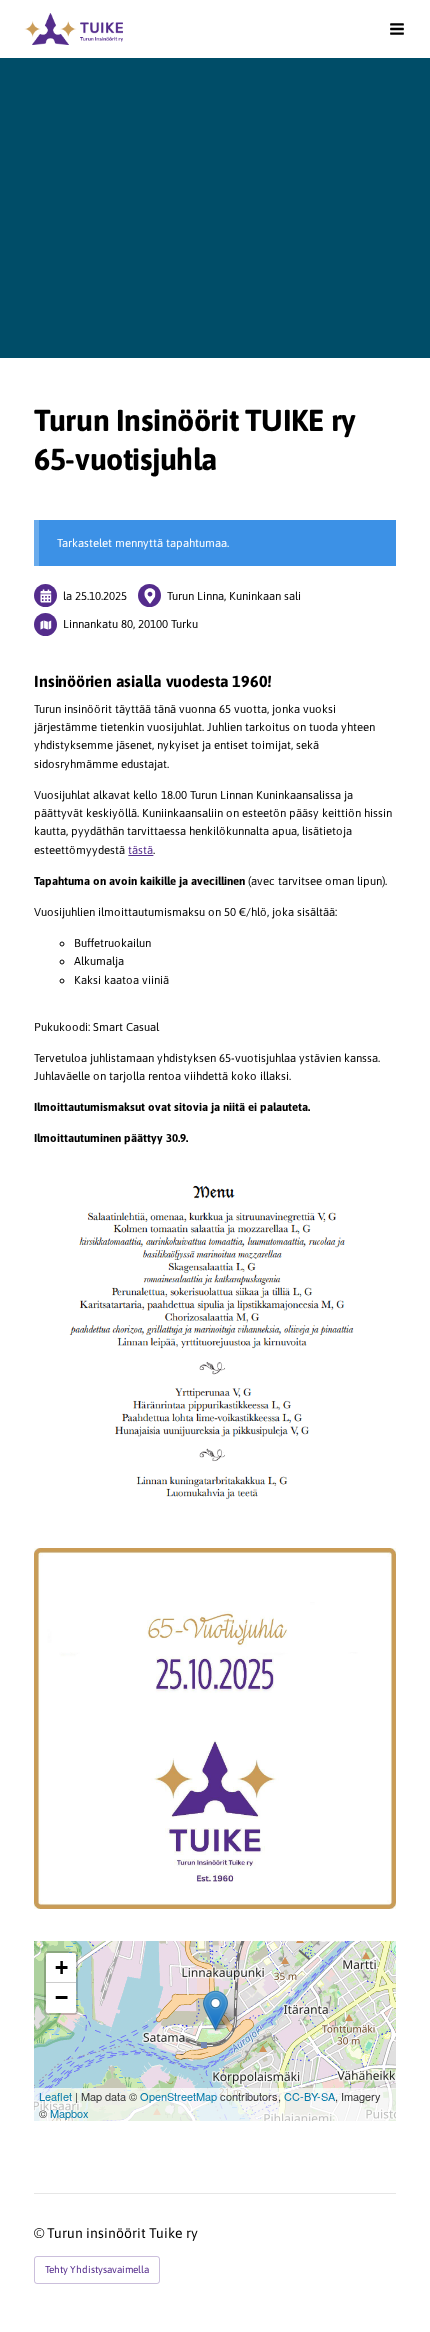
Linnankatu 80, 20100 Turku (130, 623)
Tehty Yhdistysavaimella (97, 2269)
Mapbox (69, 2113)
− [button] (61, 1997)
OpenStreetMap (178, 2096)
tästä (140, 849)
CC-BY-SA (309, 2096)
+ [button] (61, 1967)
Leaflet (55, 2096)
